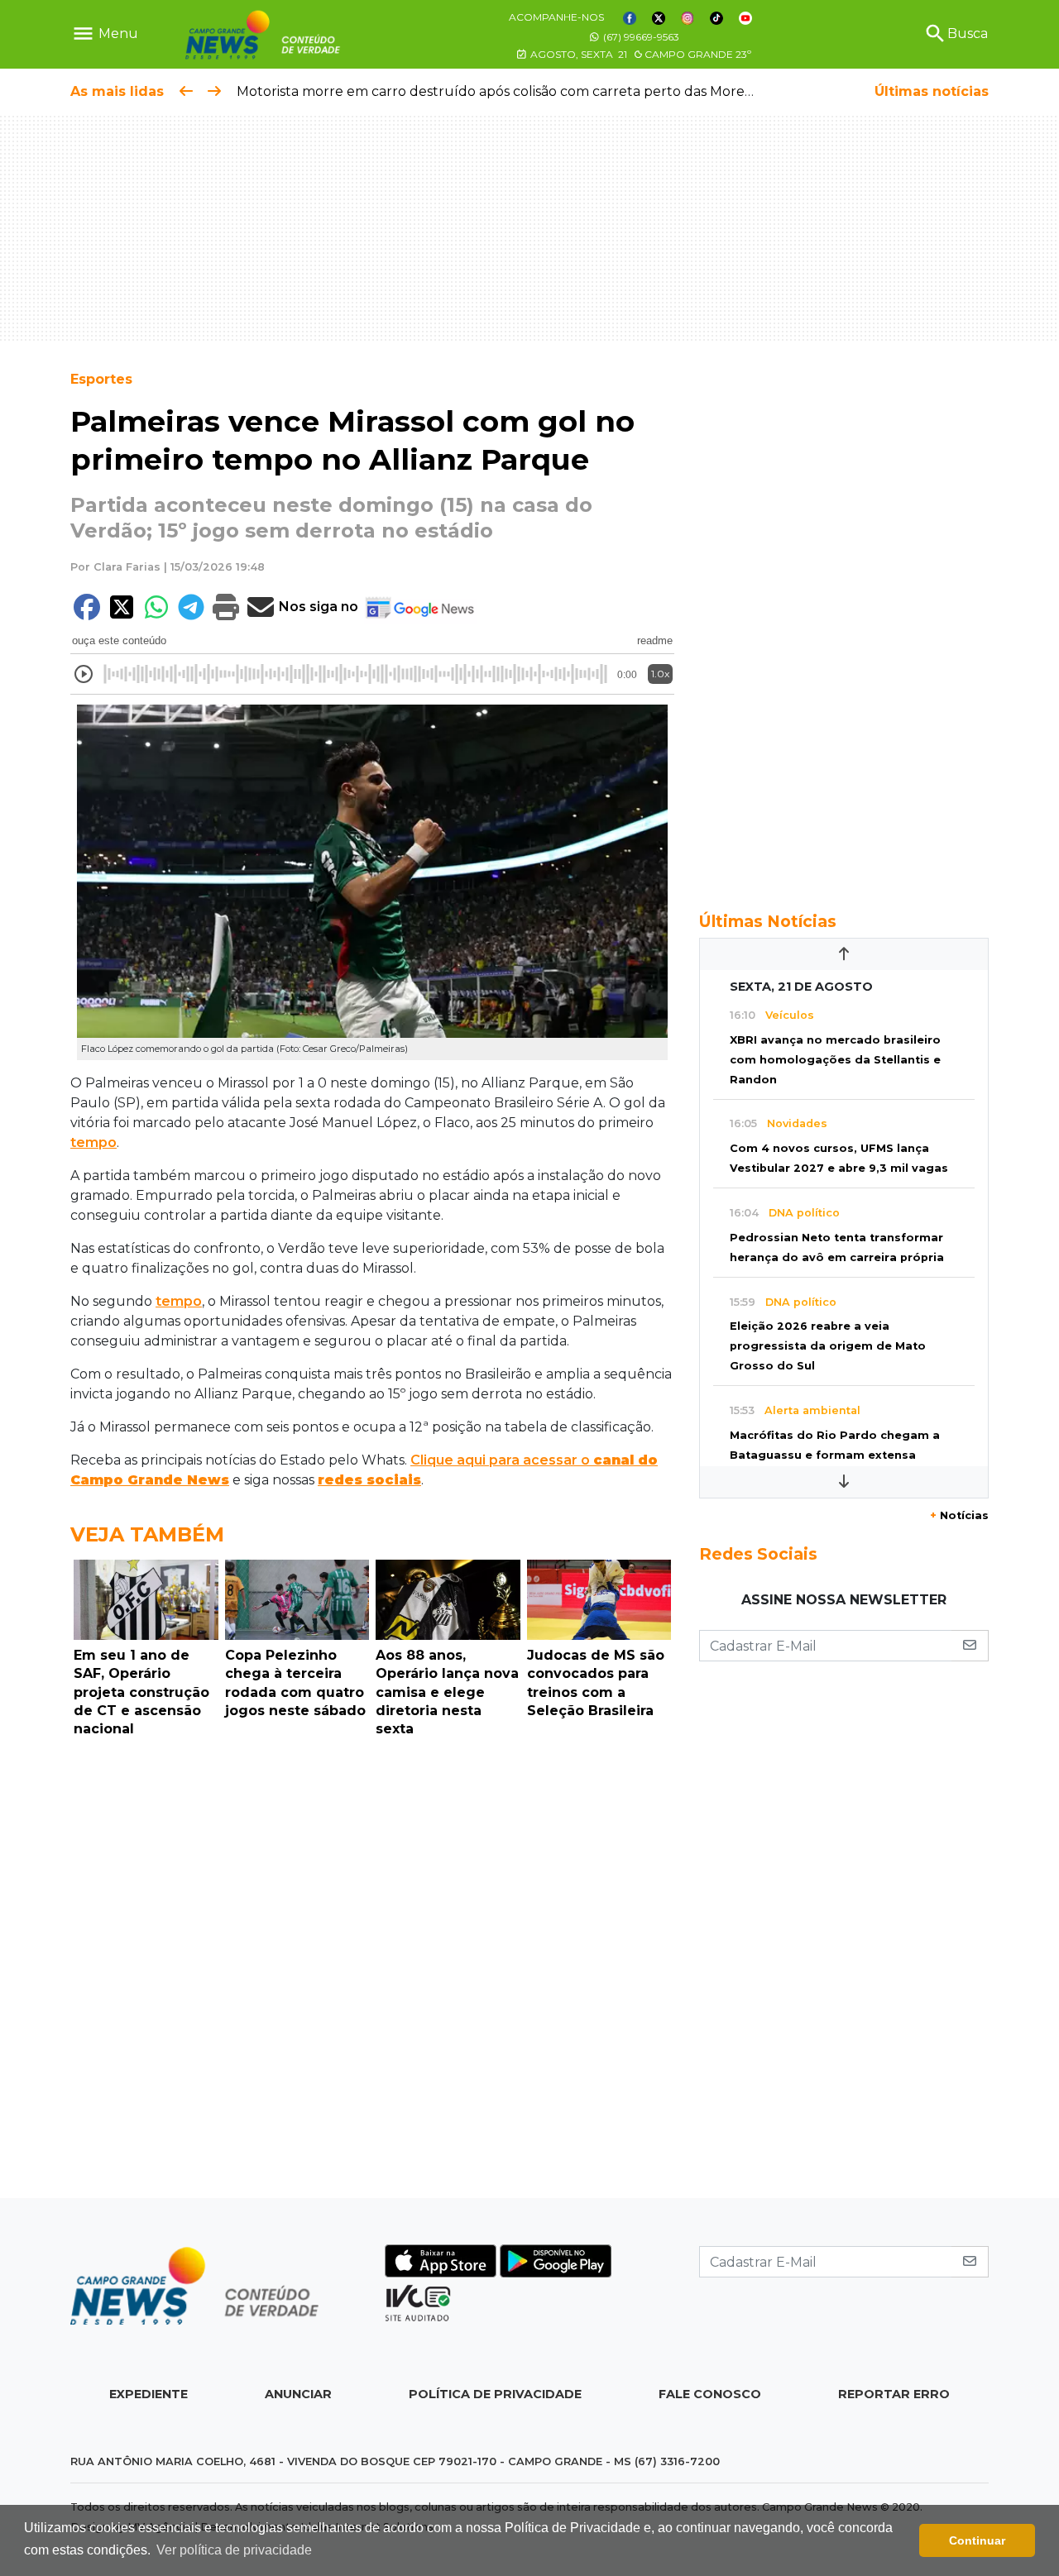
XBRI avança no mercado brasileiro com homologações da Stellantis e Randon (835, 1060)
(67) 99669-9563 (640, 37)
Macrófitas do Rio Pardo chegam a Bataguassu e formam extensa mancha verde (835, 1455)
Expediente (149, 2394)
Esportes (101, 379)
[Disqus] (372, 1972)
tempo (93, 1142)
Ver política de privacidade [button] (234, 2550)
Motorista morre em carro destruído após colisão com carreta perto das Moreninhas (512, 91)
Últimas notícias (932, 91)
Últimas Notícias (768, 921)
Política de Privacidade (495, 2394)
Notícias (959, 1515)
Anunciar (298, 2394)
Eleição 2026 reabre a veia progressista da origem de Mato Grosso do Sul (828, 1346)
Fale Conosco (710, 2394)
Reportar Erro (894, 2394)
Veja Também (147, 1534)
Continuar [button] (977, 2540)
